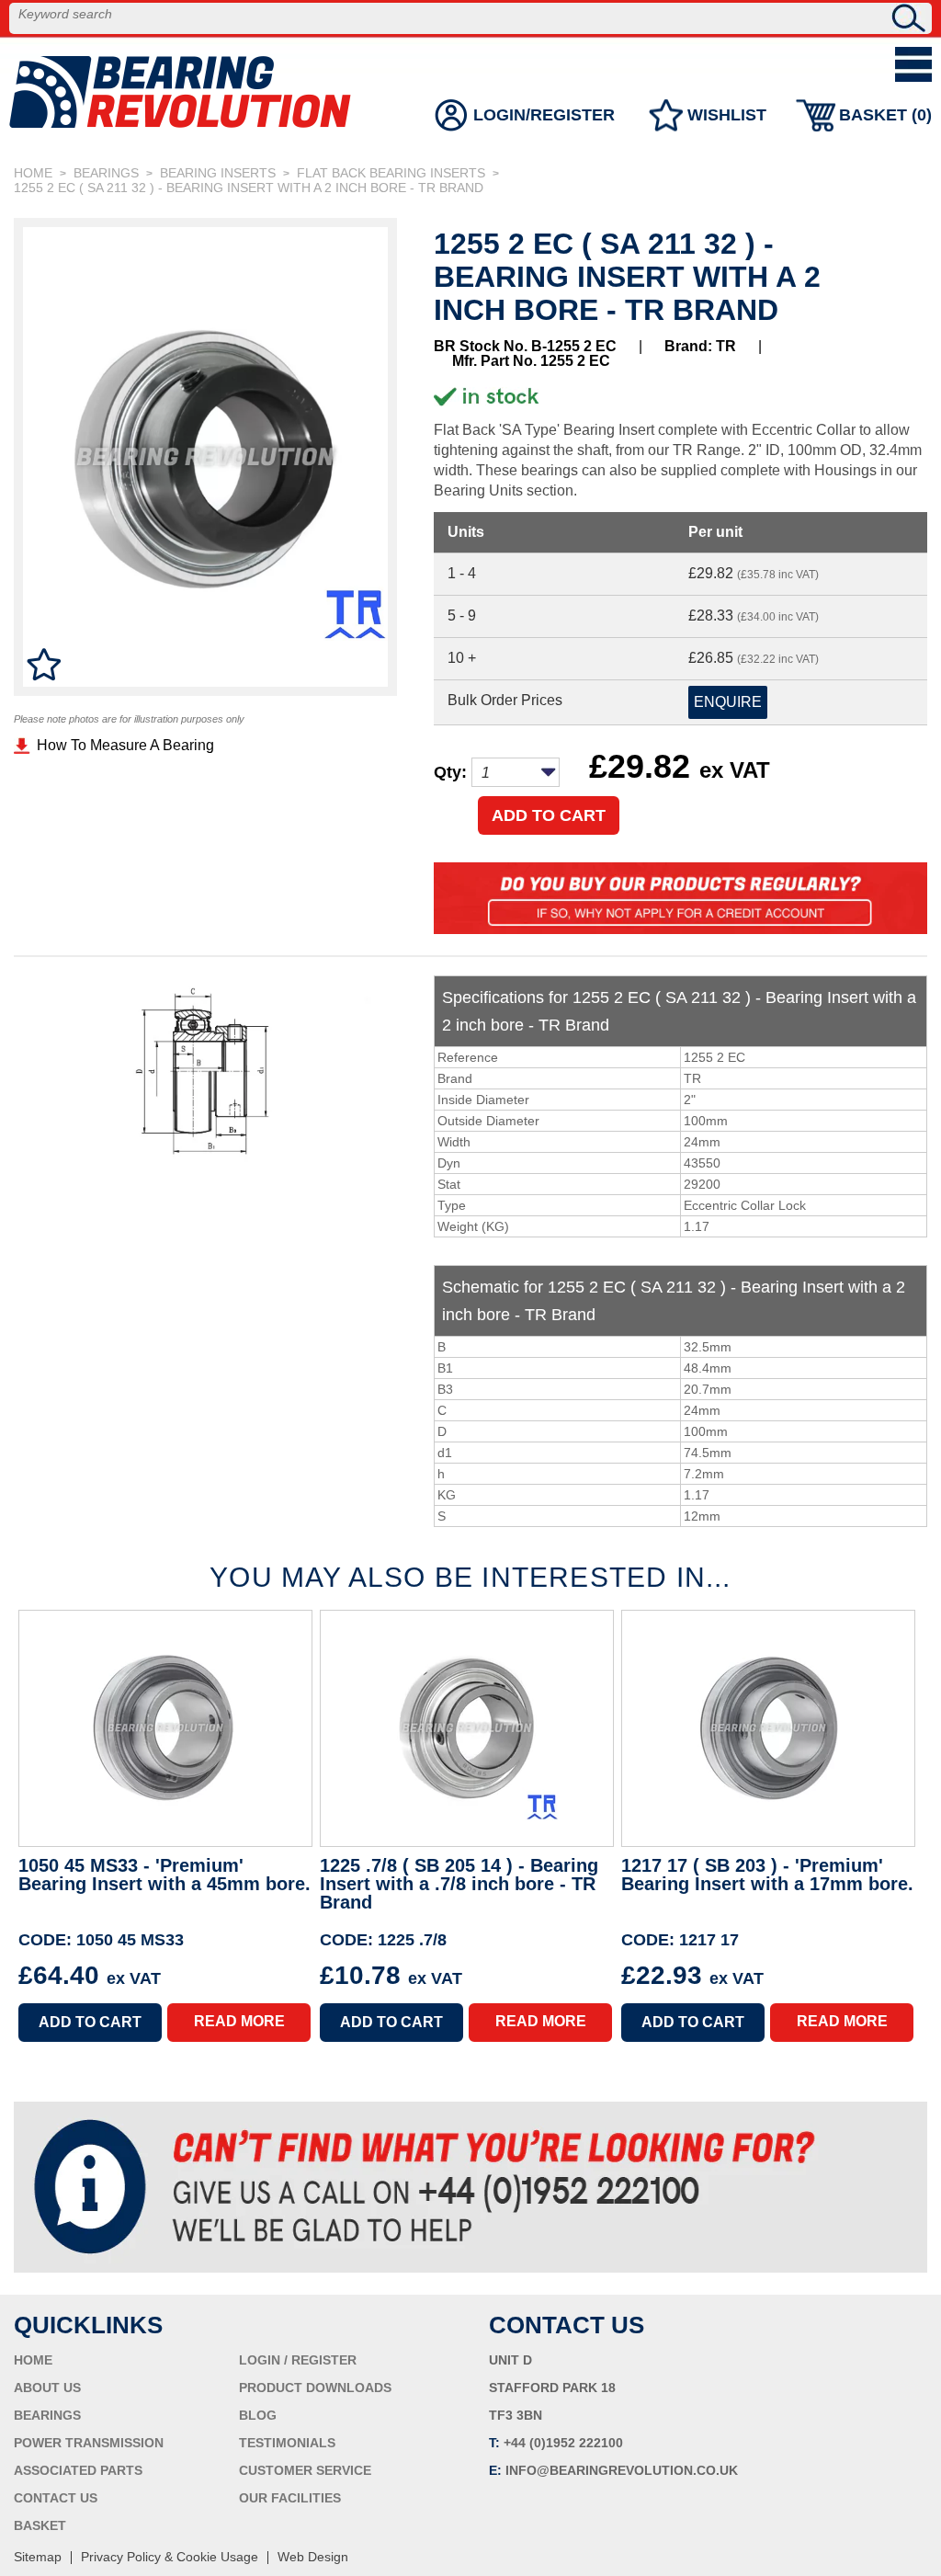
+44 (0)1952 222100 (563, 2443)
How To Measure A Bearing (125, 745)
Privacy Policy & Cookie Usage (170, 2557)
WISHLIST (727, 115)
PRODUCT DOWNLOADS (315, 2388)
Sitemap (38, 2557)
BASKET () (885, 115)
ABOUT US (47, 2388)
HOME (33, 173)
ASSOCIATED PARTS (78, 2470)
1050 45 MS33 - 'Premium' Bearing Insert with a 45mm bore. (164, 1875)
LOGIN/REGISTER (544, 115)
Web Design (313, 2557)
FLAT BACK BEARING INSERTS (391, 173)
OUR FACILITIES (290, 2498)
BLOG (258, 2415)
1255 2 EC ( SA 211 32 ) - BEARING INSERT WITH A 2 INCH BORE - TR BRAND (249, 188)
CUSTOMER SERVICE (305, 2470)
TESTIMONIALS (287, 2443)
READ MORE (239, 2021)
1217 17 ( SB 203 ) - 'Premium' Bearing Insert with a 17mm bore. (767, 1875)
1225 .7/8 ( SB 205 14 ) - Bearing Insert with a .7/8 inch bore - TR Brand (459, 1884)
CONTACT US (56, 2498)
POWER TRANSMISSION (89, 2443)
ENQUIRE (728, 702)
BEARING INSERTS (218, 173)
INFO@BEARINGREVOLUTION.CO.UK (622, 2470)
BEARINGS (106, 173)
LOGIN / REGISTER (298, 2360)
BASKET (40, 2525)
